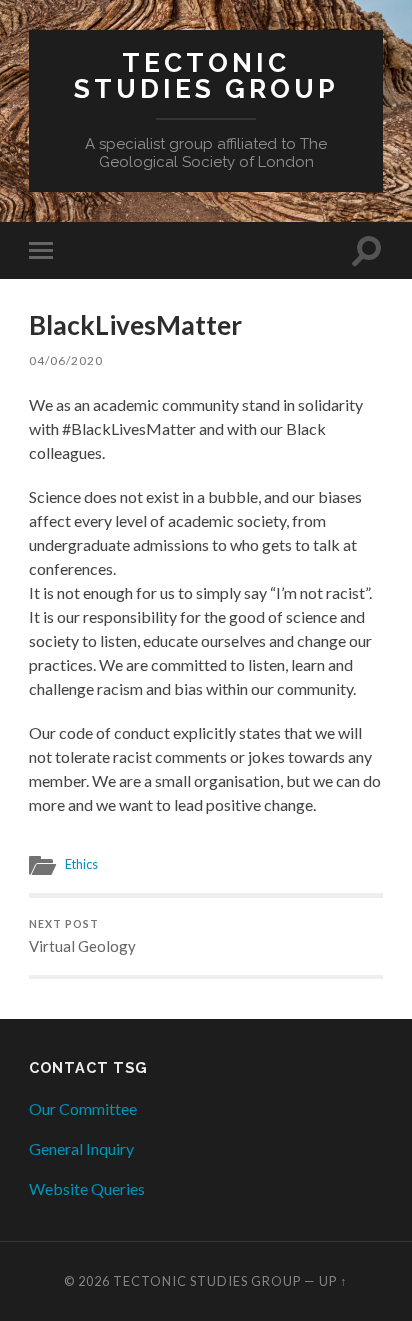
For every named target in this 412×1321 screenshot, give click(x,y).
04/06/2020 (66, 360)
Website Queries (87, 1188)
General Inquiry (81, 1148)
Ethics (81, 864)
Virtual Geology (82, 937)
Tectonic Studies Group (206, 75)
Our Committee (83, 1108)
